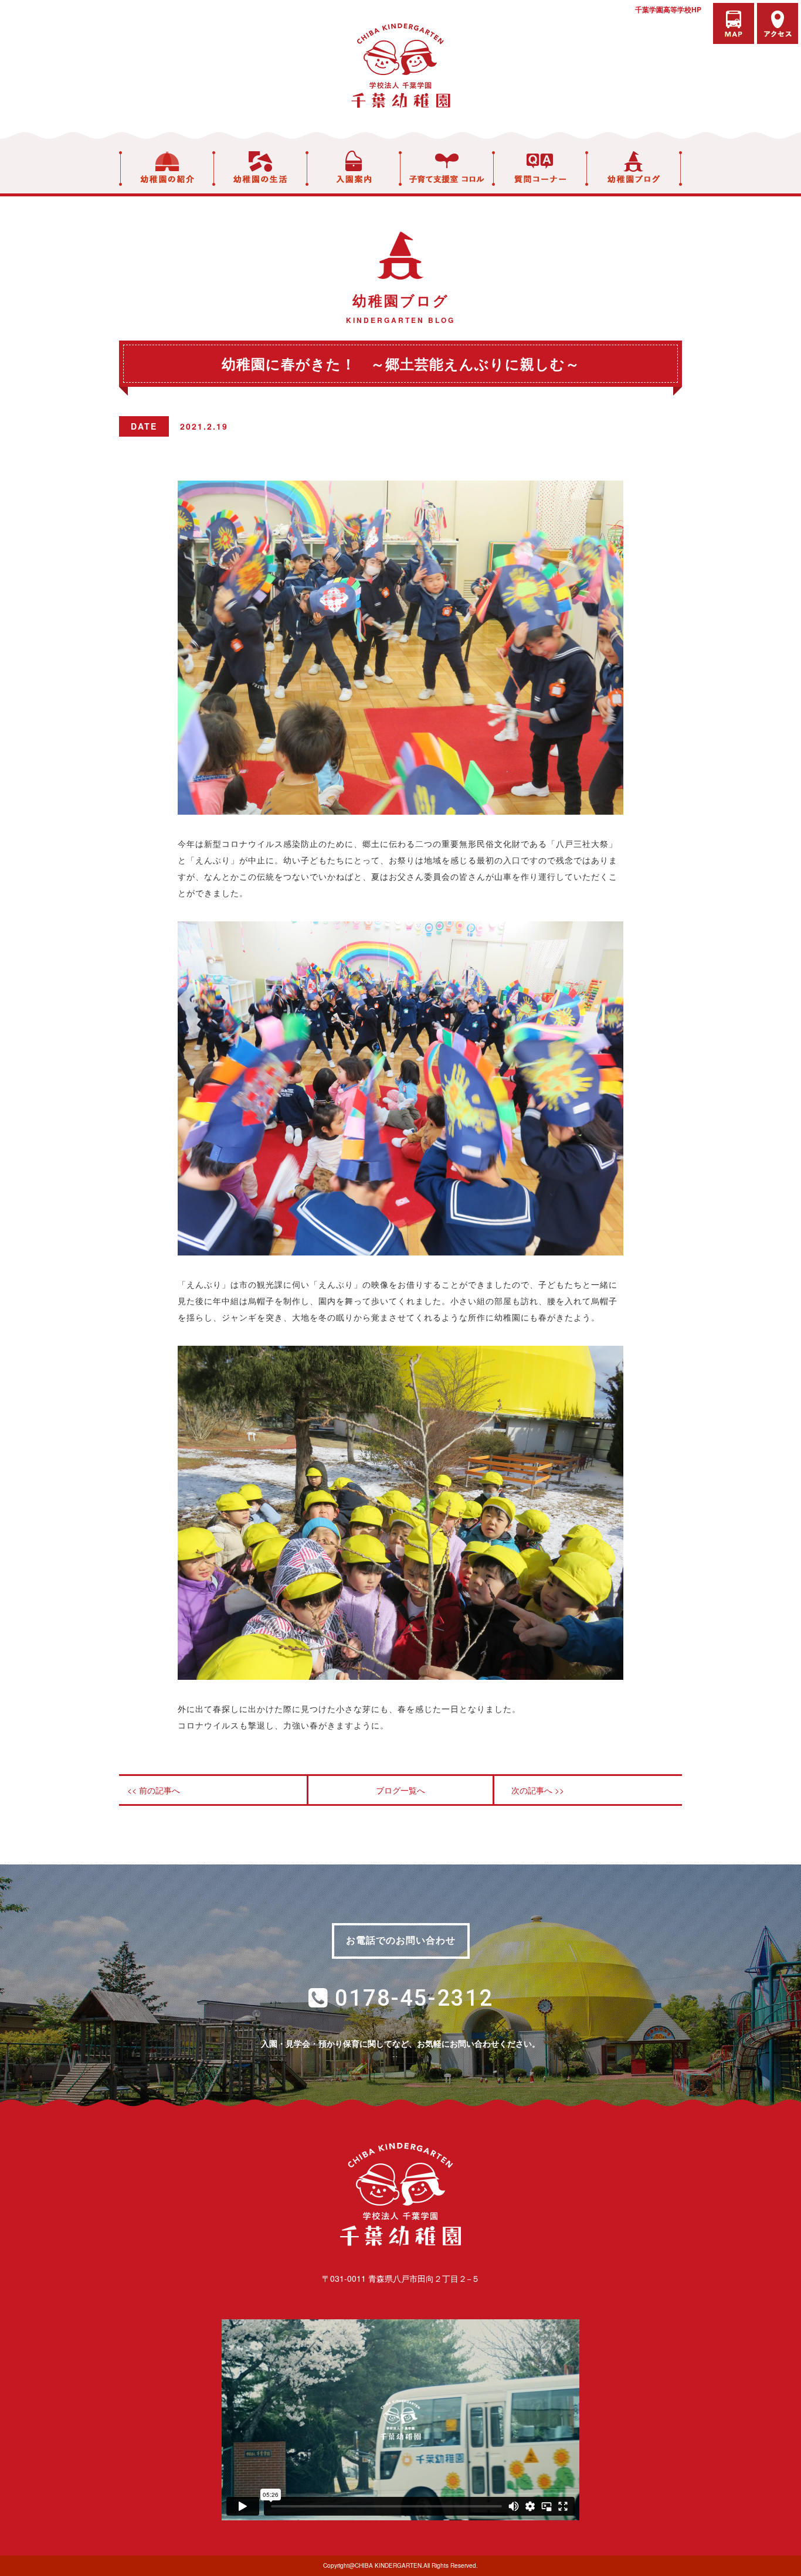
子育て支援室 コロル (447, 169)
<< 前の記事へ (154, 1790)
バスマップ (734, 23)
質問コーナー (540, 169)
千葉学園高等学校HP (668, 9)
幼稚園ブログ (634, 169)
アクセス (778, 23)
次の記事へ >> (538, 1790)
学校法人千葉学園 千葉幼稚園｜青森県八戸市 (400, 66)
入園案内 (353, 169)
